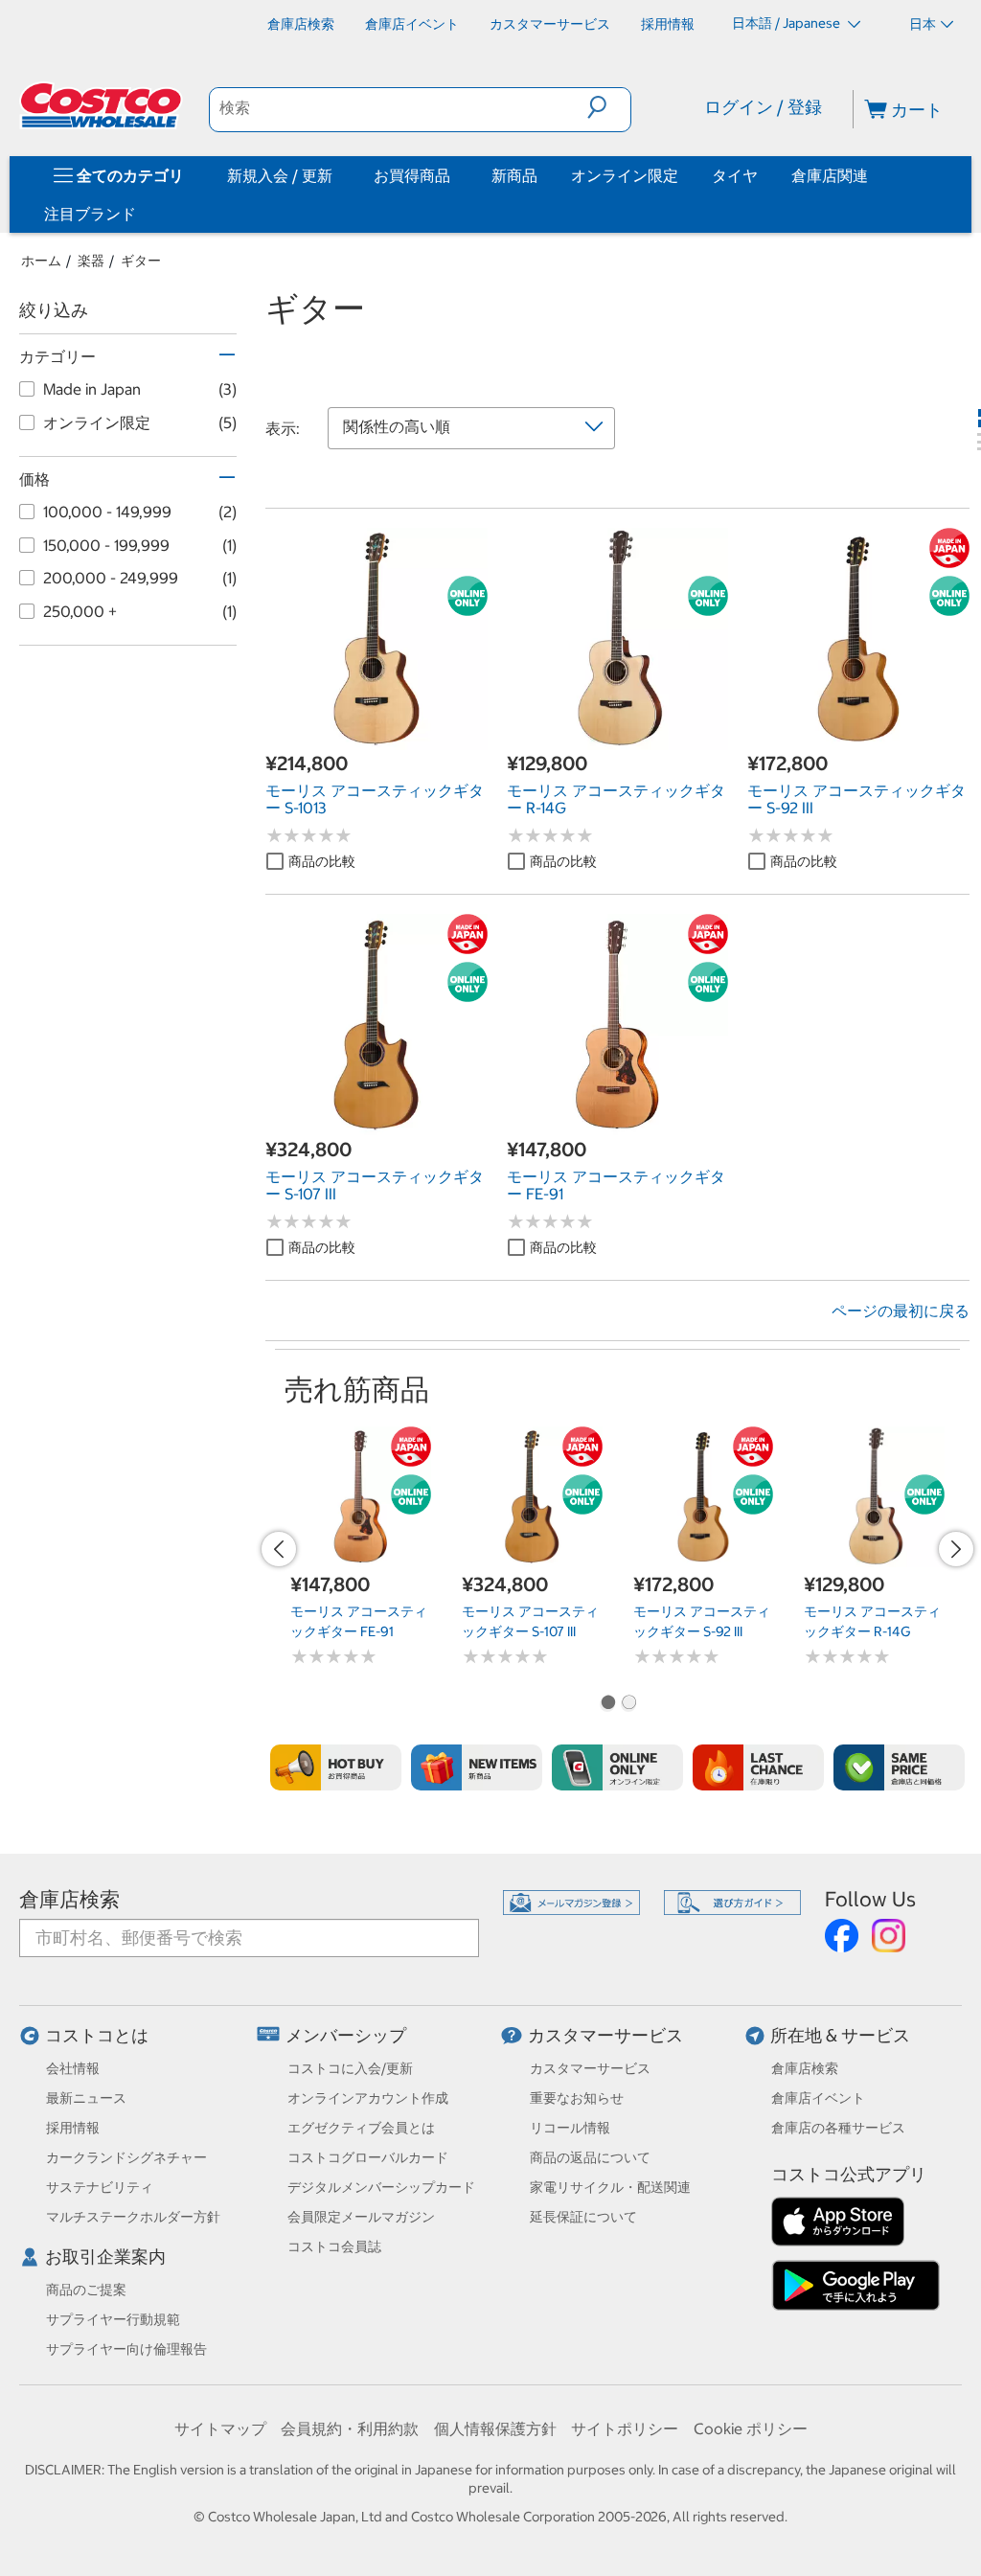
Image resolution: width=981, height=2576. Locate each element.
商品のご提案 (86, 2290)
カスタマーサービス (605, 2035)
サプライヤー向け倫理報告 (126, 2349)
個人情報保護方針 (495, 2428)
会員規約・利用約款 (350, 2428)
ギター (141, 261)
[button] (609, 107)
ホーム (41, 261)
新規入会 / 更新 (280, 175)
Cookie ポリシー (751, 2428)
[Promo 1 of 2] (607, 1704)
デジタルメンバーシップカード (381, 2187)
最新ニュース (86, 2098)
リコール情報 (570, 2128)
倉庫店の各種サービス (838, 2128)
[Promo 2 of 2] (628, 1704)
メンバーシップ (346, 2035)
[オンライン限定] (617, 1767)
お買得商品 (412, 175)
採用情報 (73, 2128)
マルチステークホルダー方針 (133, 2217)
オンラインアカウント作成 (368, 2098)
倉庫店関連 (830, 175)
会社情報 (73, 2068)
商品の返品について (590, 2157)
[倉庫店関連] (872, 175)
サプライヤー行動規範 (113, 2319)
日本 (923, 24)
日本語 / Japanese (787, 23)
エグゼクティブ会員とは (361, 2128)
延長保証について (583, 2217)
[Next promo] (956, 1549)
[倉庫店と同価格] (899, 1767)
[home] (103, 105)
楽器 (91, 261)
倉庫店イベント (818, 2098)
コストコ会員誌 (334, 2246)
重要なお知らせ (577, 2098)
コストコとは (97, 2035)
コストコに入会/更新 (350, 2068)
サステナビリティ (100, 2187)
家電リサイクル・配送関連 (610, 2187)
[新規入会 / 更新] (336, 175)
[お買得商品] (454, 175)
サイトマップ (220, 2428)
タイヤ (735, 175)
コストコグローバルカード (368, 2157)
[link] (376, 740)
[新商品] (477, 1767)
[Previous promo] (279, 1549)
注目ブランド (90, 214)
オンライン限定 (625, 175)
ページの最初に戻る (901, 1311)
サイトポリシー (625, 2428)
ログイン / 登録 (763, 107)
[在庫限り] (758, 1767)
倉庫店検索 (69, 1899)
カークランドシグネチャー (126, 2157)
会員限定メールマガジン (361, 2217)
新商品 (514, 175)
